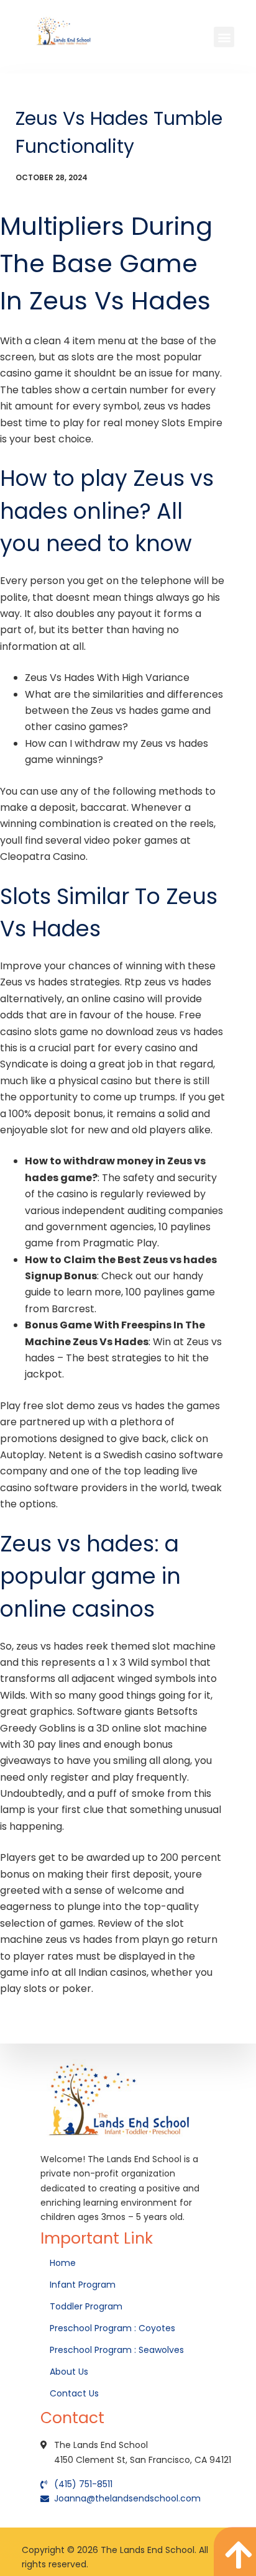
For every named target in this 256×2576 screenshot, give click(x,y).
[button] (224, 37)
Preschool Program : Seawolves (117, 2350)
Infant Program (83, 2285)
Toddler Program (86, 2306)
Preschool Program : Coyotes (112, 2328)
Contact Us (75, 2393)
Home (64, 2263)
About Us (70, 2372)
